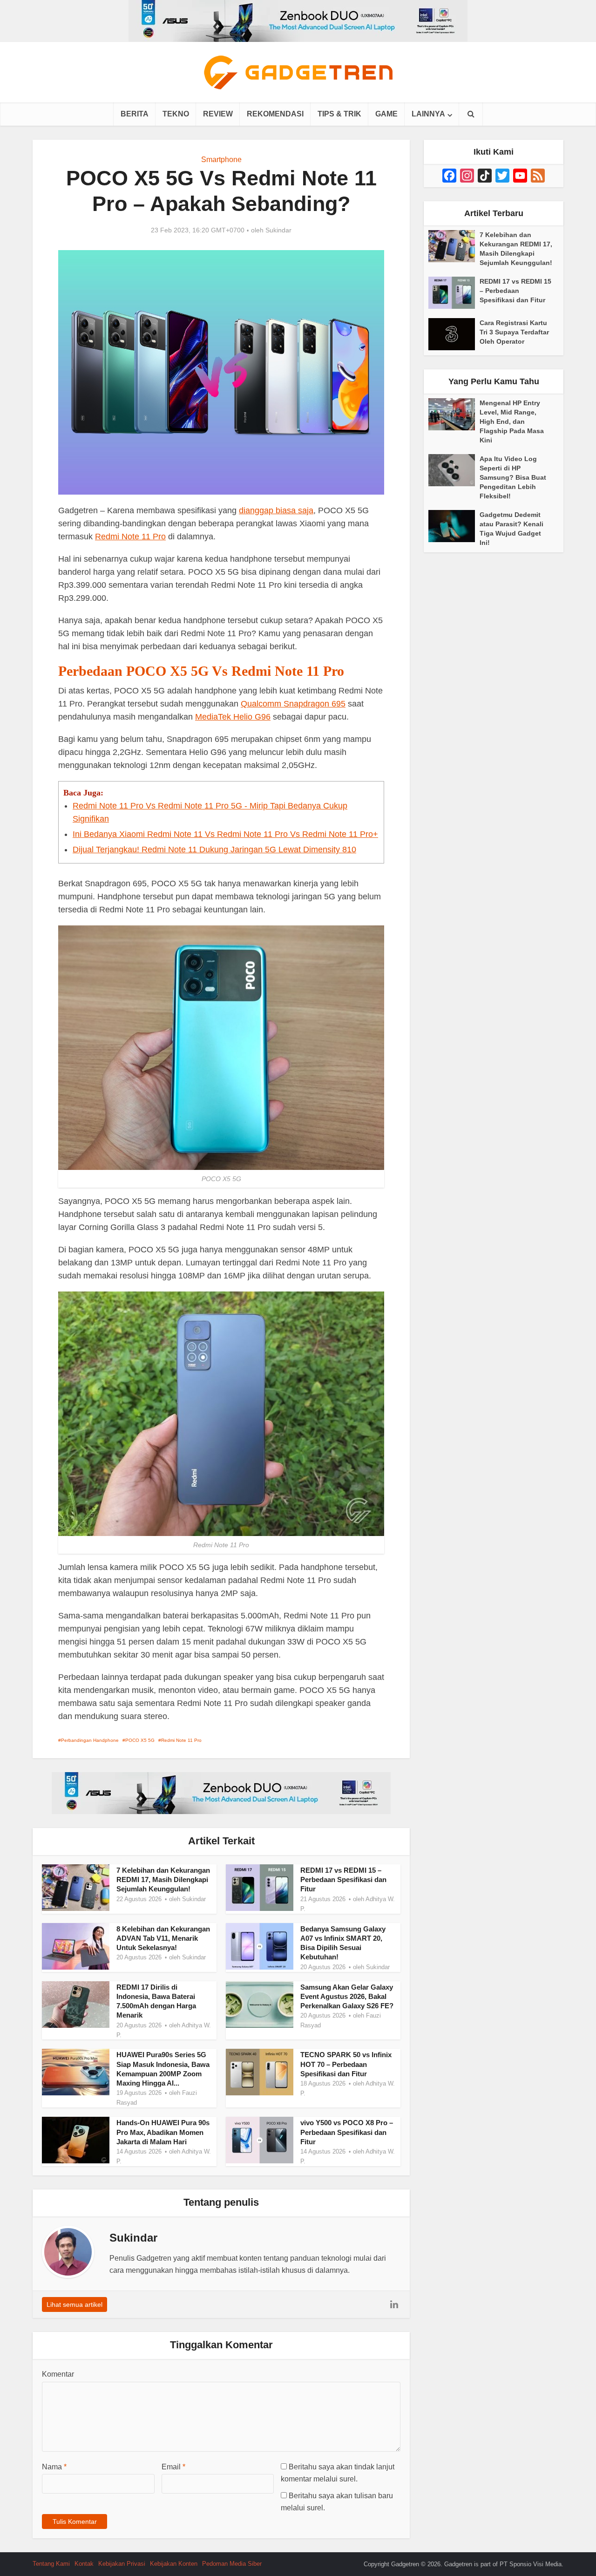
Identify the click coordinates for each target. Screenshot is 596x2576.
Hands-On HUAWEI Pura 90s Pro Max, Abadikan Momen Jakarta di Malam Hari (163, 2132)
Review (218, 114)
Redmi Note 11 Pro (130, 537)
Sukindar (278, 230)
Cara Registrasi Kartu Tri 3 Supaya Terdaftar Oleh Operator (514, 332)
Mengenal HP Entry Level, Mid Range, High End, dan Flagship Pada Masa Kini (512, 421)
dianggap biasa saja (276, 510)
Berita (135, 114)
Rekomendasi (275, 114)
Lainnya (428, 114)
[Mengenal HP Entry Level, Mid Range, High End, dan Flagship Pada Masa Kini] (454, 414)
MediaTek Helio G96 (233, 717)
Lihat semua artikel (74, 2304)
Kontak (84, 2564)
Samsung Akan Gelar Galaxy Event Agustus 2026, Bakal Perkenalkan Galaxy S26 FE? (347, 1997)
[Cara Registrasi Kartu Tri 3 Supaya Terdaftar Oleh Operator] (454, 334)
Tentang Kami (51, 2564)
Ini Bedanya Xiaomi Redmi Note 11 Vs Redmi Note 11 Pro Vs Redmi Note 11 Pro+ (225, 834)
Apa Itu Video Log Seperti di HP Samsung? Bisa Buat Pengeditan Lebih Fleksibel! (513, 477)
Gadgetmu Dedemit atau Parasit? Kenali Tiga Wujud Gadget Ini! (511, 529)
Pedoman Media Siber (232, 2564)
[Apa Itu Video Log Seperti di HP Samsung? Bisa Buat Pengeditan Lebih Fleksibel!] (454, 470)
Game (386, 114)
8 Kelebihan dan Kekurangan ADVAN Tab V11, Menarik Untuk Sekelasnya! (163, 1938)
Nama (54, 2467)
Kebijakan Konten (174, 2564)
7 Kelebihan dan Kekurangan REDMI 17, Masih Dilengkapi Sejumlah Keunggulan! (163, 1880)
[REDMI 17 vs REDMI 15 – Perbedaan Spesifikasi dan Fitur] (454, 293)
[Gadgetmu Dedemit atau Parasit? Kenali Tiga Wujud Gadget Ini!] (454, 526)
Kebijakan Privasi (122, 2564)
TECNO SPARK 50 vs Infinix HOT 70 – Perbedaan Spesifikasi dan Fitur (346, 2064)
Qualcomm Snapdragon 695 (293, 704)
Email (173, 2467)
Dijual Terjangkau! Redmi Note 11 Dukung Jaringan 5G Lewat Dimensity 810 (214, 850)
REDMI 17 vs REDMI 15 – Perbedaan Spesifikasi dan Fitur (343, 1880)
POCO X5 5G (140, 1740)
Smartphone (221, 160)
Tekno (176, 114)
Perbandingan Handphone (90, 1740)
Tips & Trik (339, 114)
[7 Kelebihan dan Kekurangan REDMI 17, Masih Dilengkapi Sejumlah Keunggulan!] (454, 246)
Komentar (58, 2374)
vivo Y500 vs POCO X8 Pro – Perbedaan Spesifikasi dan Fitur (347, 2132)
